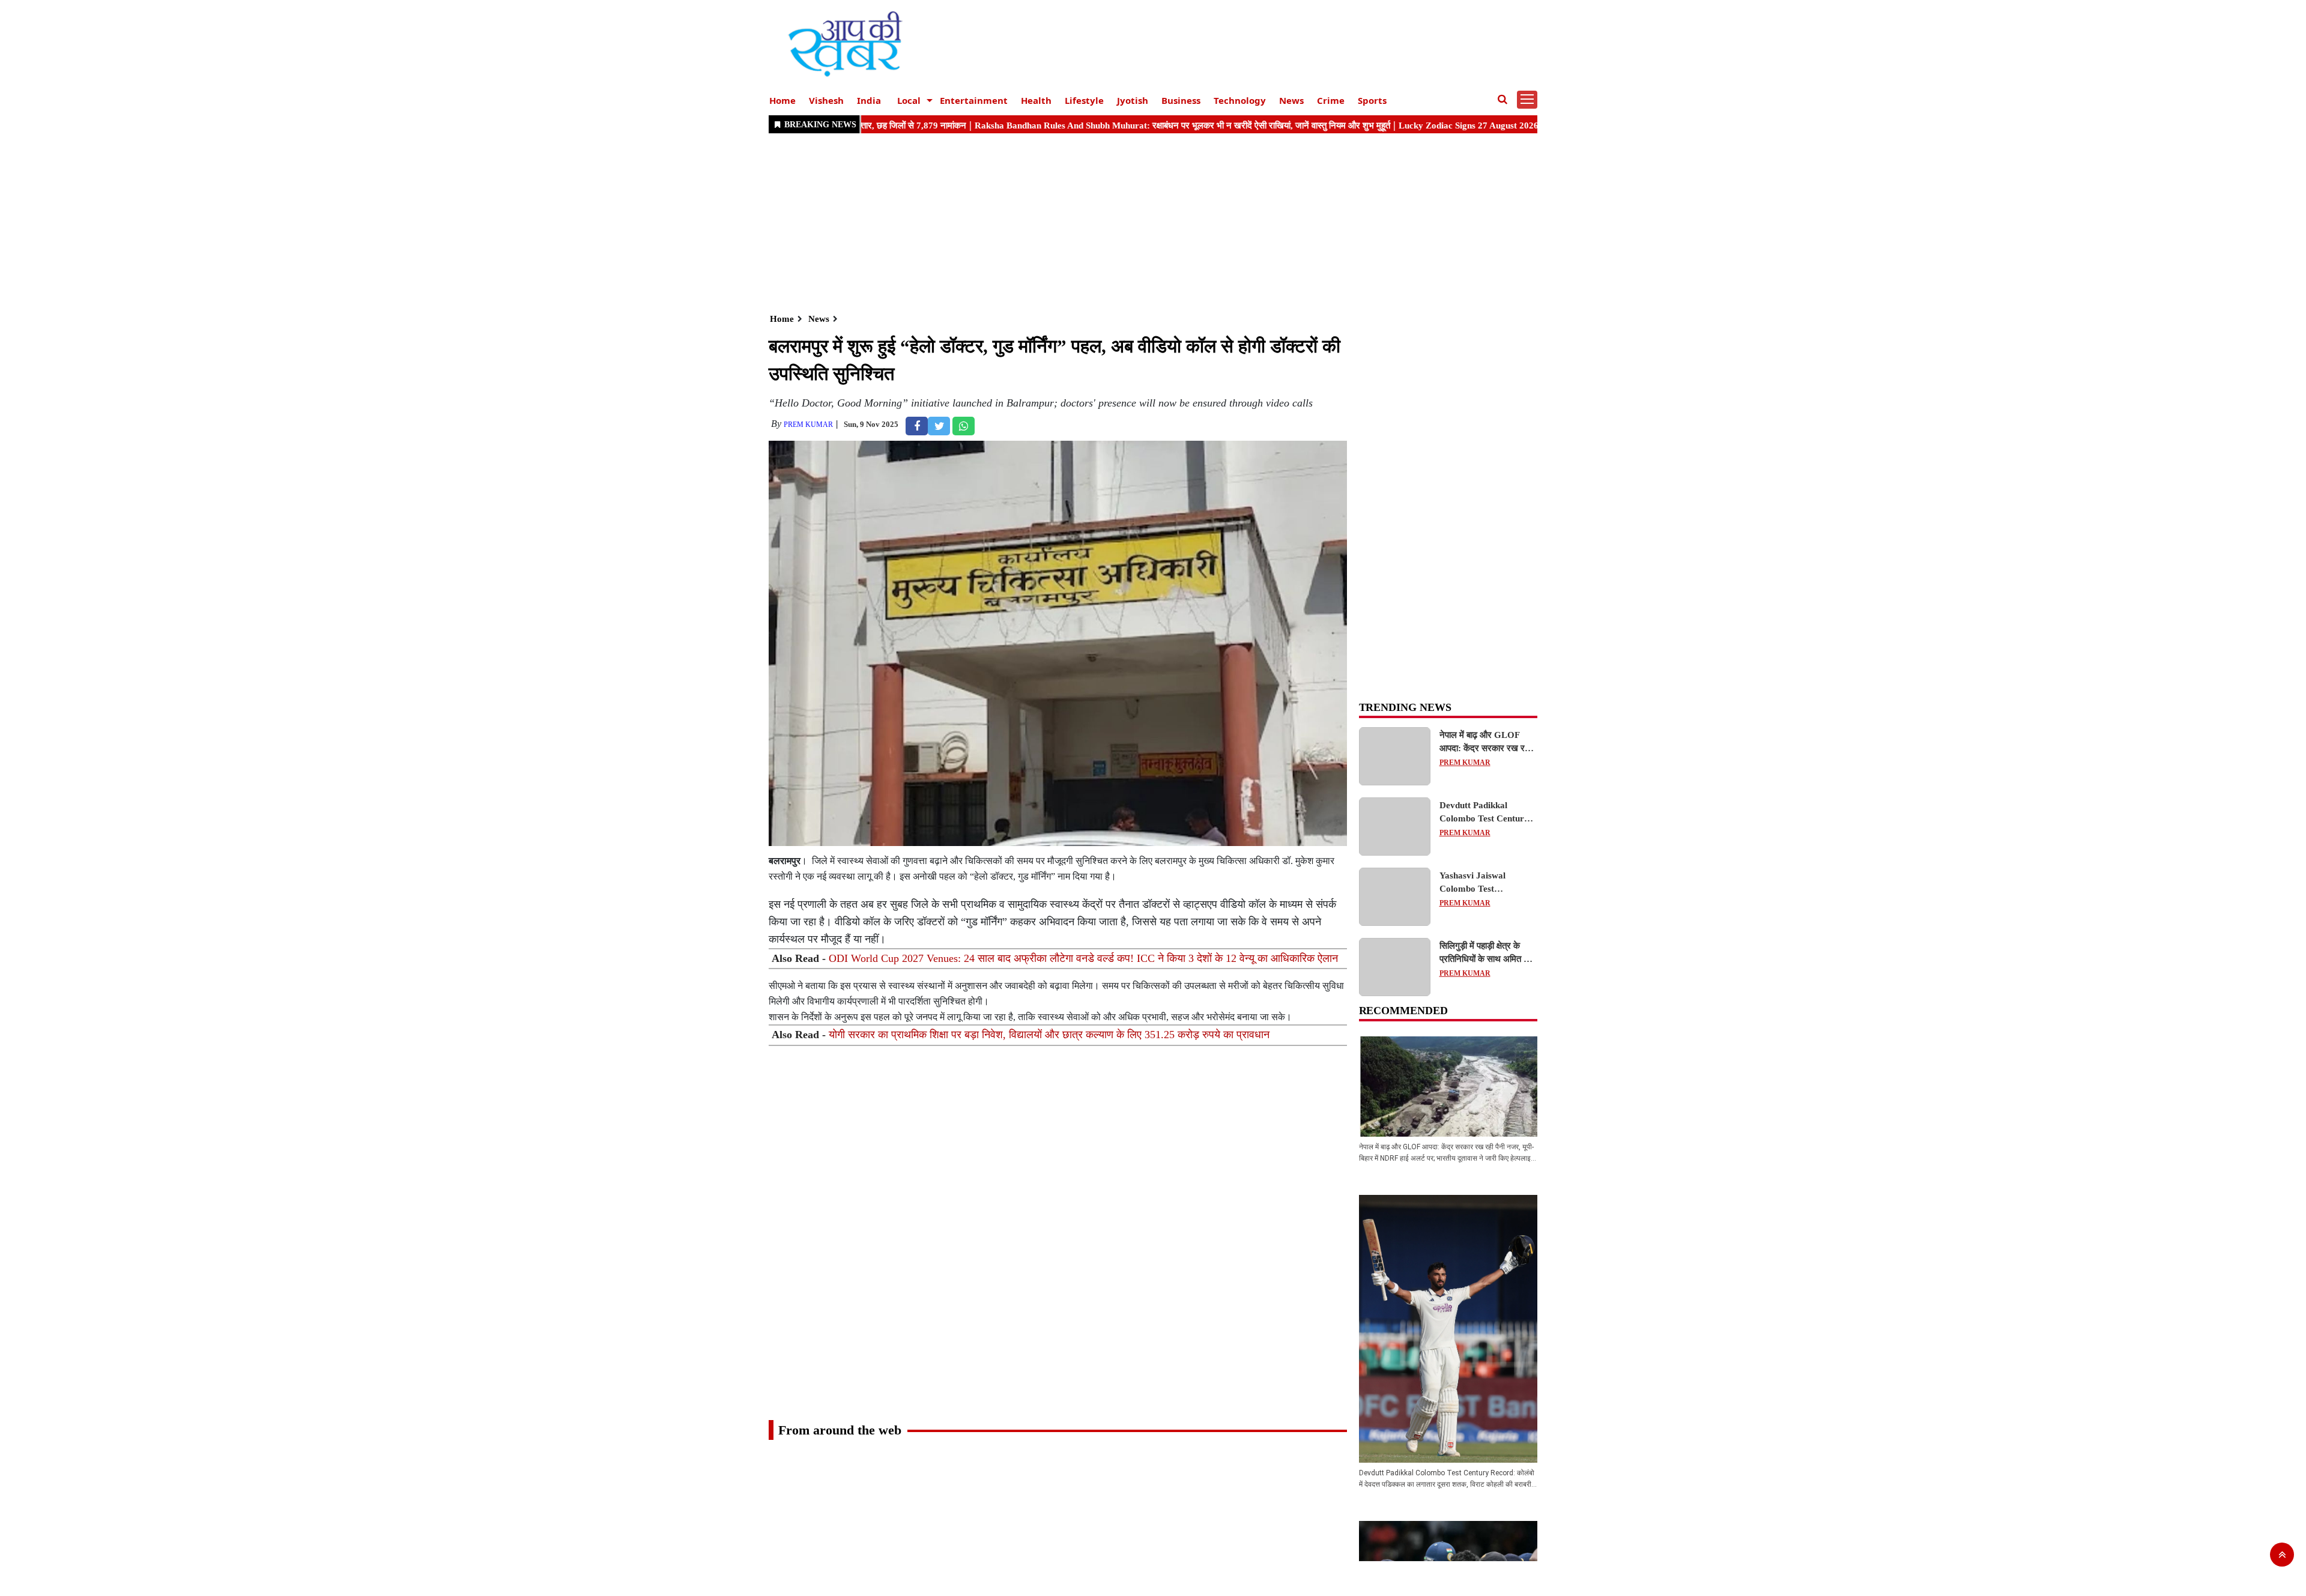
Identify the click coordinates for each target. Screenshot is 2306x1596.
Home (782, 100)
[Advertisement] (1129, 222)
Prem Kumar (808, 425)
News (1291, 100)
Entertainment (974, 100)
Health (1036, 100)
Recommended (1403, 1011)
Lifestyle (1084, 100)
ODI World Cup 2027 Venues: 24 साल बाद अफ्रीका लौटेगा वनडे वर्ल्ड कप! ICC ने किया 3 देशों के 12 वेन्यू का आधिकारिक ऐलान (1083, 958)
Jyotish (1133, 100)
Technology (1240, 100)
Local (909, 100)
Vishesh (826, 100)
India (869, 100)
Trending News (1405, 707)
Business (1181, 100)
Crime (1331, 100)
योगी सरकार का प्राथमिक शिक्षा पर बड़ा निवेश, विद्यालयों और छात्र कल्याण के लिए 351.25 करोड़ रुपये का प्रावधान (1049, 1035)
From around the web (840, 1430)
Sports (1372, 100)
